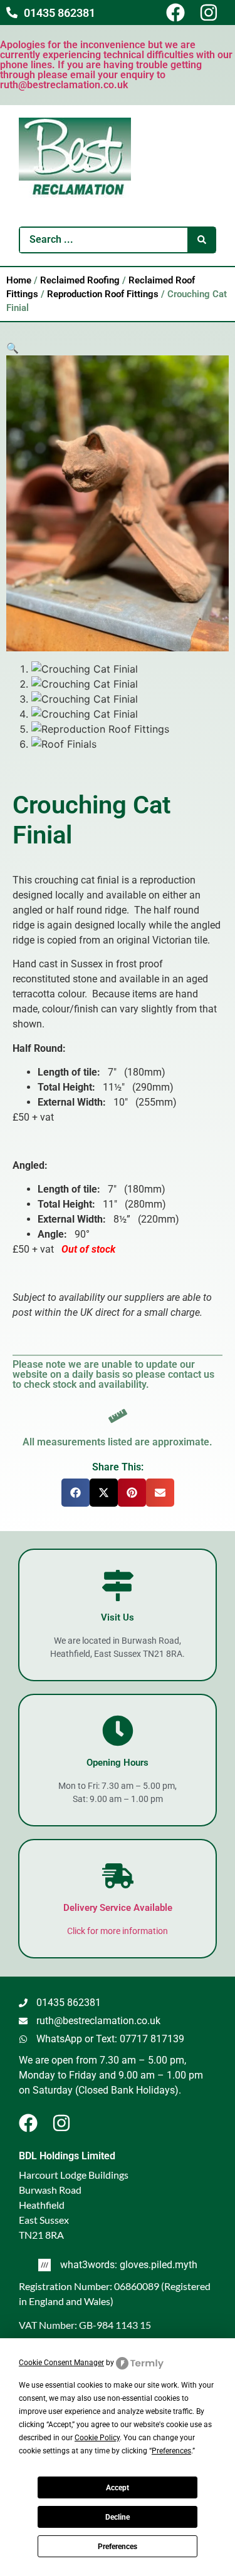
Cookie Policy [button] (97, 2438)
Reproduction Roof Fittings (103, 294)
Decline (118, 2517)
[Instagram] (214, 13)
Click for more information (118, 1931)
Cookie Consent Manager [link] (61, 2363)
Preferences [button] (171, 2451)
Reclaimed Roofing (80, 280)
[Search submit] (202, 240)
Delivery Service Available (118, 1908)
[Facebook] (181, 13)
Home (19, 280)
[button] (13, 348)
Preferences (118, 2547)
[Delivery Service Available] (118, 1876)
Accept (118, 2488)
